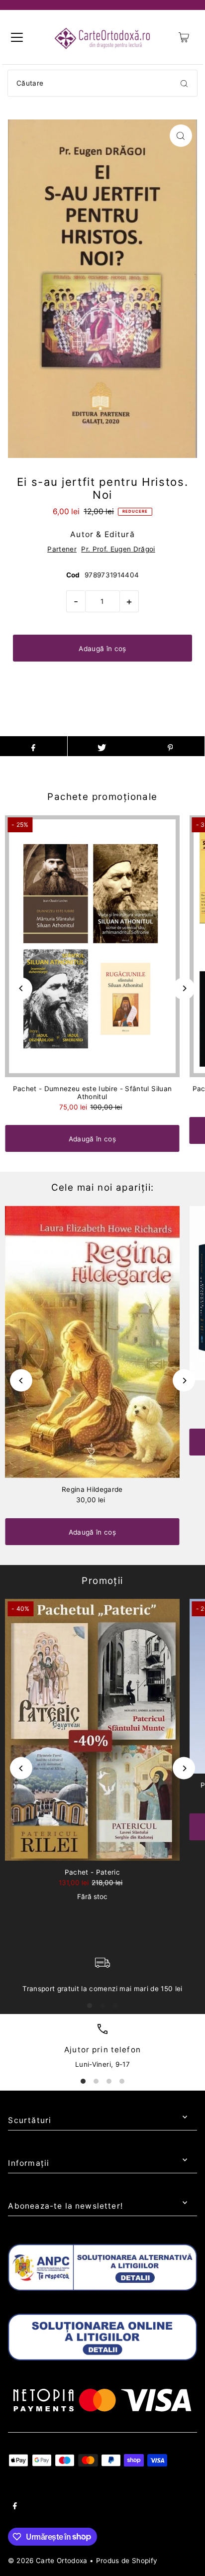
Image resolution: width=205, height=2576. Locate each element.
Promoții (102, 1581)
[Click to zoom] (181, 136)
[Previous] (21, 988)
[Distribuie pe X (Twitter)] (102, 746)
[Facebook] (15, 2507)
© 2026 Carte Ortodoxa (48, 2561)
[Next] (184, 988)
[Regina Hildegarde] (92, 1342)
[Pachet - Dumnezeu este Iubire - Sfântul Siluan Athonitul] (92, 946)
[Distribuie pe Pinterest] (170, 746)
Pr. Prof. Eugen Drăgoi (118, 549)
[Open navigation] (17, 37)
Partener (62, 549)
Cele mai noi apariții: (103, 1187)
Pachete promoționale (102, 797)
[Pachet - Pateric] (92, 1730)
